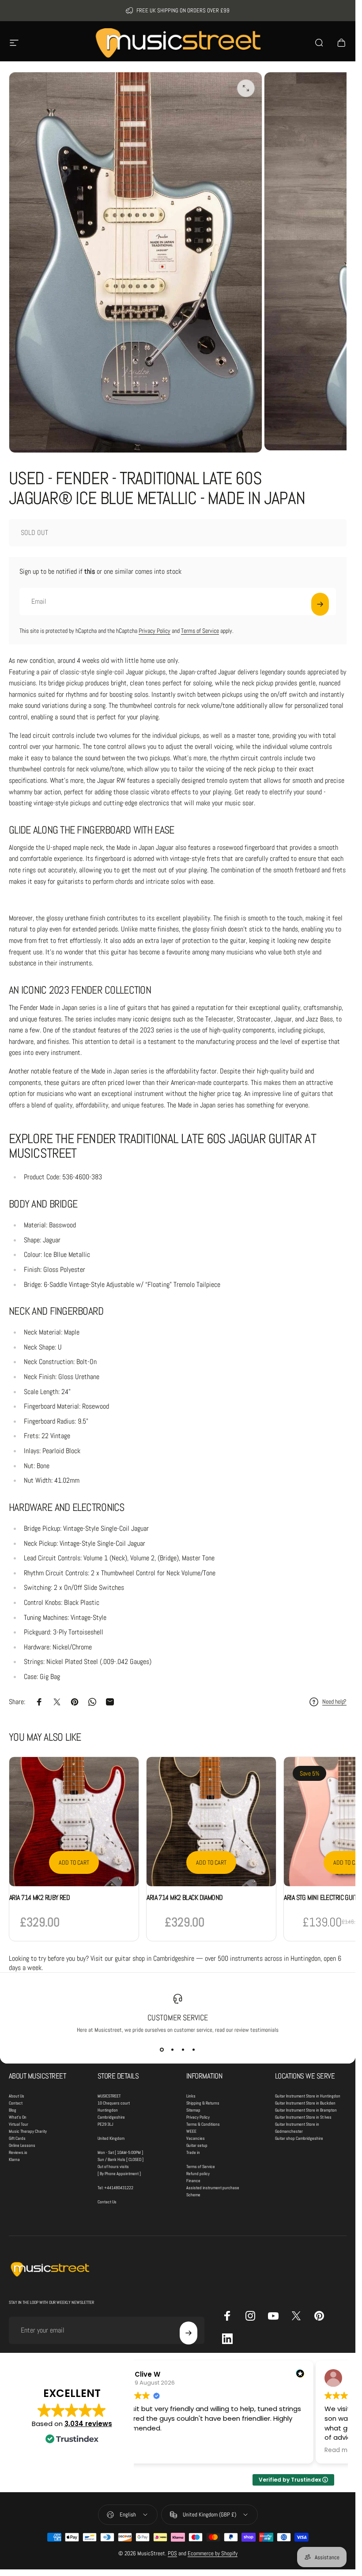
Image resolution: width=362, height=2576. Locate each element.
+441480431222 (119, 2188)
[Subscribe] (320, 604)
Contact (16, 2103)
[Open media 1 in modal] (246, 88)
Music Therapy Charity (28, 2131)
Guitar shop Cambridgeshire (299, 2138)
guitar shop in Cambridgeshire (155, 1958)
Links (191, 2096)
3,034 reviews (88, 2424)
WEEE (191, 2131)
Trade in (193, 2152)
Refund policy (198, 2174)
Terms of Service (200, 631)
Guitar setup (197, 2145)
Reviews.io (18, 2152)
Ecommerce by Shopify (213, 2553)
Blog (13, 2110)
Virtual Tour (19, 2124)
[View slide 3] (183, 2049)
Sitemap (193, 2110)
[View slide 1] (162, 2049)
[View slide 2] (173, 2049)
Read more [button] (341, 2450)
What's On (18, 2117)
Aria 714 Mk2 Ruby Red (40, 1897)
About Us (17, 2096)
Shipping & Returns (203, 2103)
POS (172, 2553)
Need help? (334, 1702)
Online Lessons (22, 2145)
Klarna (14, 2159)
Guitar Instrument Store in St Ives (303, 2117)
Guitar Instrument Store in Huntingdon (308, 2096)
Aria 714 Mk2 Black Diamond (185, 1897)
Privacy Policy (155, 631)
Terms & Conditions (203, 2124)
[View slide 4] (194, 2049)
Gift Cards (17, 2138)
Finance (193, 2181)
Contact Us (107, 2202)
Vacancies (196, 2138)
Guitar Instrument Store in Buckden (305, 2103)
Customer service (178, 2017)
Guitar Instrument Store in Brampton (306, 2110)
